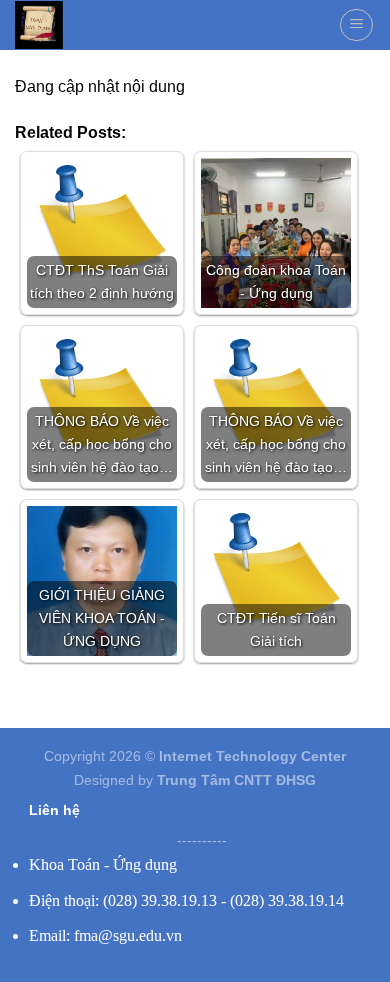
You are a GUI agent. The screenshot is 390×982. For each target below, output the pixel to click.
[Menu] (356, 25)
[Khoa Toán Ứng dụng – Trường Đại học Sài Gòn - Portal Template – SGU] (39, 25)
